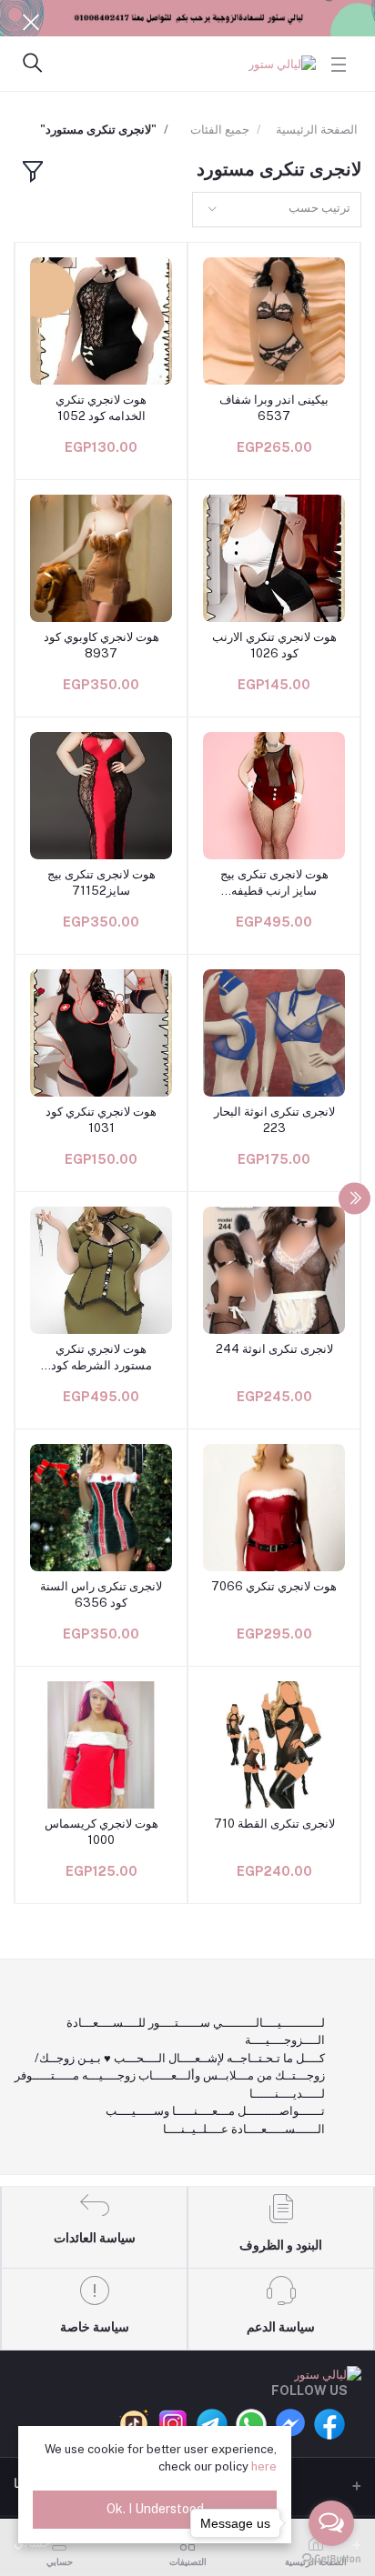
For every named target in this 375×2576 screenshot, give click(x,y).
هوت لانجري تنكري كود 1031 (101, 1120)
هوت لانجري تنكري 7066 (274, 1586)
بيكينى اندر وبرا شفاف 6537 (274, 408)
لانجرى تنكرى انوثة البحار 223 (274, 1120)
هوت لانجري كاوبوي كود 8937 (101, 645)
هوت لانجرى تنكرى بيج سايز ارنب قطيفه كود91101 (274, 883)
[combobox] (277, 210)
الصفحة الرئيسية (317, 130)
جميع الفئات (220, 130)
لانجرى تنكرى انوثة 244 (274, 1349)
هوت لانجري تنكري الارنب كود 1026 (274, 645)
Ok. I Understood (155, 2509)
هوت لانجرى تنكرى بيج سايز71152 (101, 882)
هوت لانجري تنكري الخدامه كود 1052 (101, 408)
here (264, 2466)
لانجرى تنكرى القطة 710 (274, 1824)
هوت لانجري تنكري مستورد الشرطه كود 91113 (101, 1358)
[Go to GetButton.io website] (331, 2558)
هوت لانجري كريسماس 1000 (101, 1832)
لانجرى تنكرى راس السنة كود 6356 (101, 1594)
